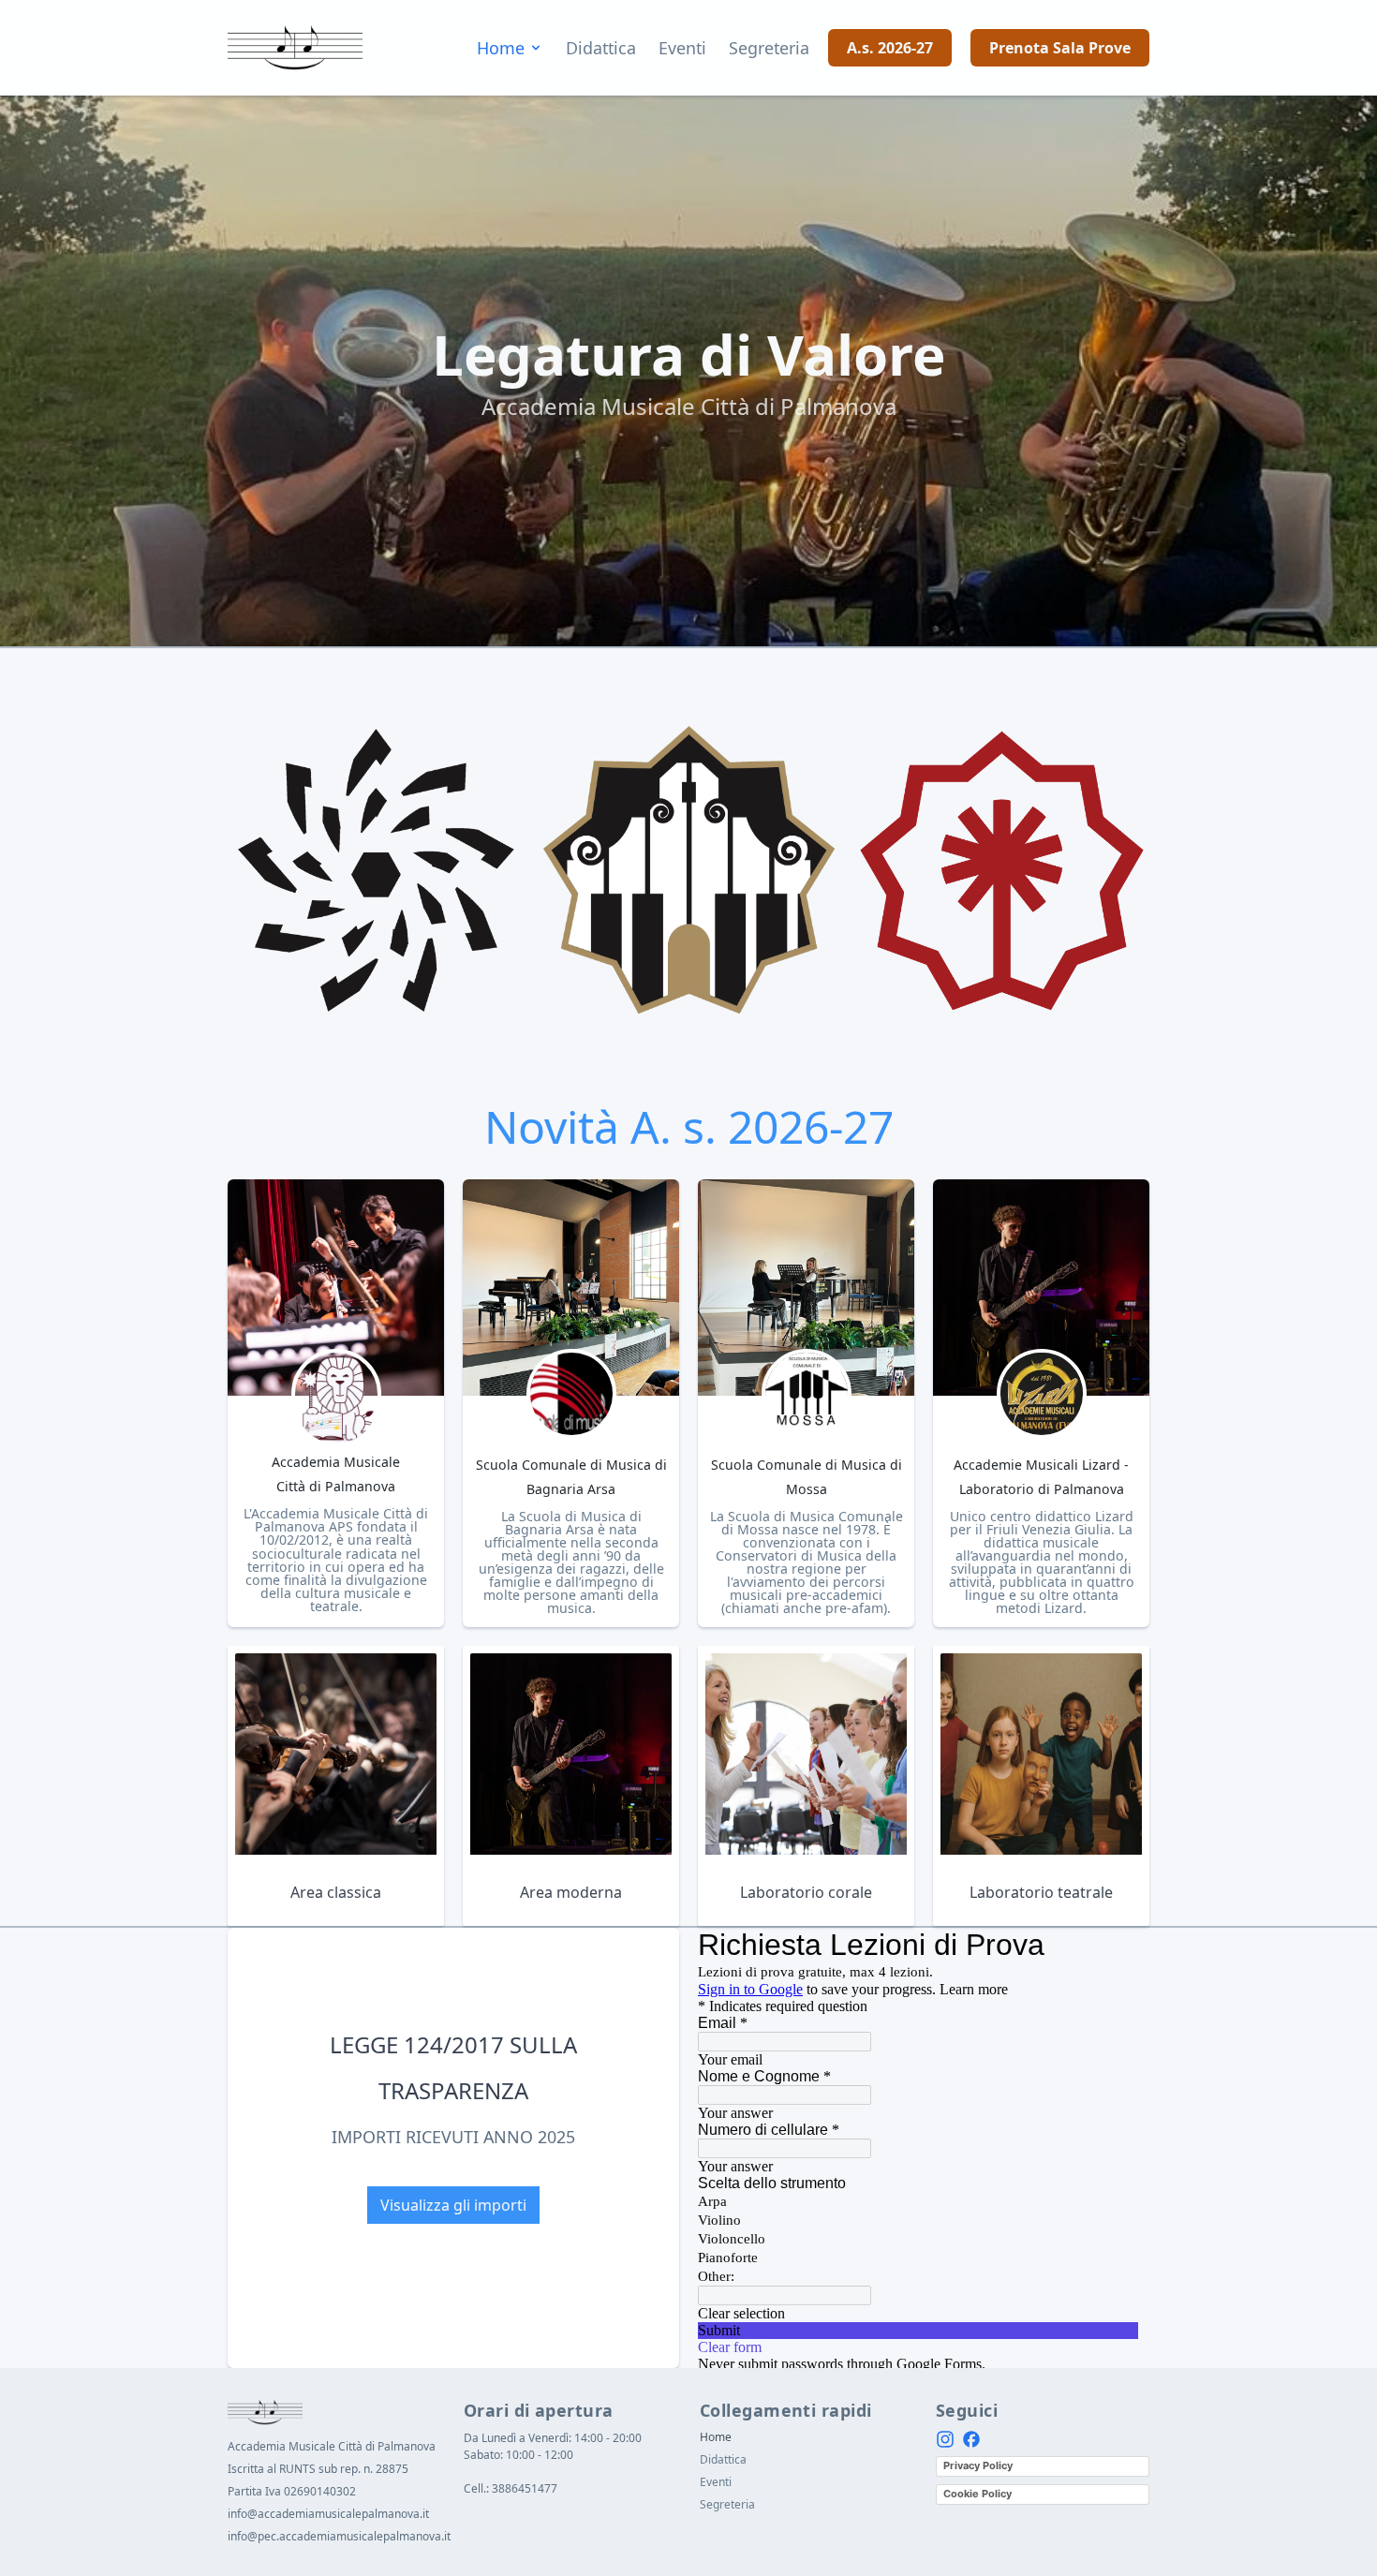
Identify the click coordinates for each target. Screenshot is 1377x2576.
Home (501, 48)
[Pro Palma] (1002, 871)
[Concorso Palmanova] (689, 871)
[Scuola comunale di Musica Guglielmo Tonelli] (571, 1394)
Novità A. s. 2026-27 (689, 1126)
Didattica (601, 48)
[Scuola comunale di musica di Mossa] (807, 1394)
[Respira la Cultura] (375, 871)
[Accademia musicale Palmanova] (336, 1399)
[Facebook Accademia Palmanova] (971, 2439)
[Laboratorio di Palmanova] (1042, 1394)
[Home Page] (295, 48)
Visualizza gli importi (453, 2205)
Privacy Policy (978, 2465)
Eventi (682, 48)
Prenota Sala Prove (1060, 48)
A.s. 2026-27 (890, 48)
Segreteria (769, 48)
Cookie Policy (977, 2494)
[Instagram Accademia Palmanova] (945, 2439)
